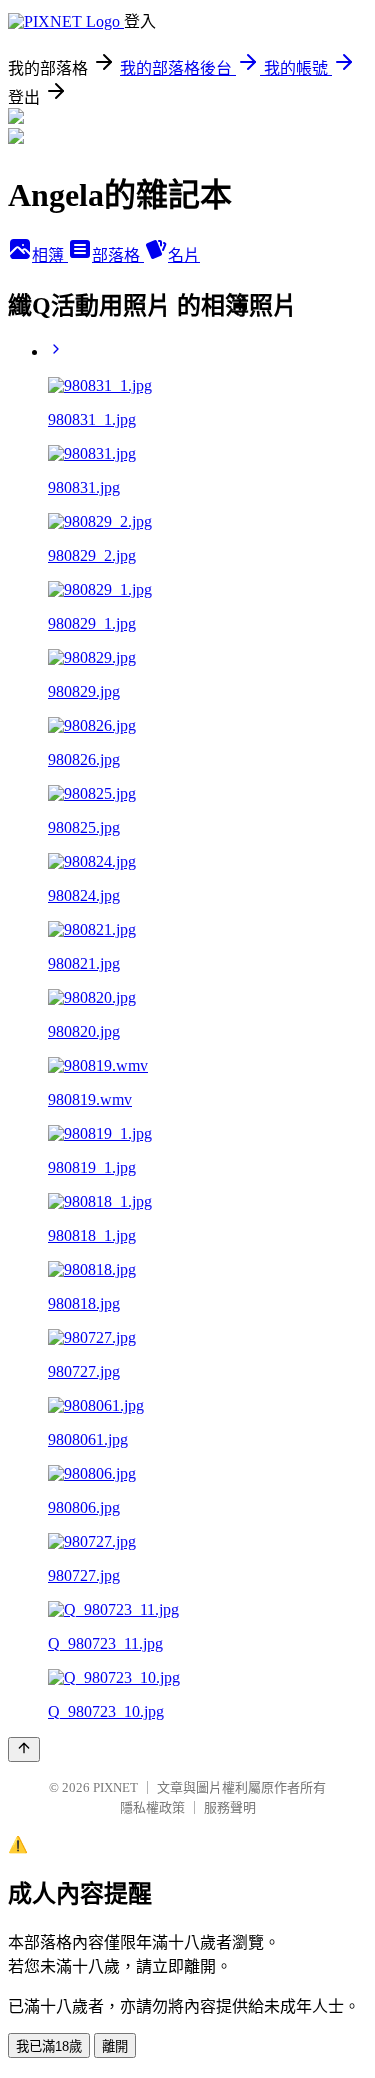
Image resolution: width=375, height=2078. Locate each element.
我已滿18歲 (49, 2046)
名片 (184, 255)
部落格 (118, 255)
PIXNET (115, 1787)
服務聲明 (230, 1807)
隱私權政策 (152, 1807)
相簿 (50, 255)
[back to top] (24, 1749)
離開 (115, 2046)
